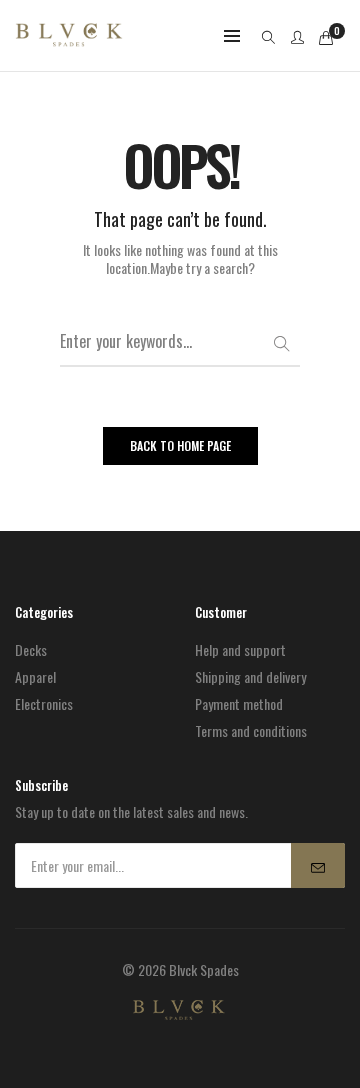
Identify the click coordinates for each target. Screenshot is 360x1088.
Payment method (239, 703)
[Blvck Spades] (69, 36)
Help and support (240, 649)
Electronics (44, 703)
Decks (31, 649)
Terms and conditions (251, 730)
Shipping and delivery (250, 676)
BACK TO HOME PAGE (180, 445)
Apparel (35, 676)
